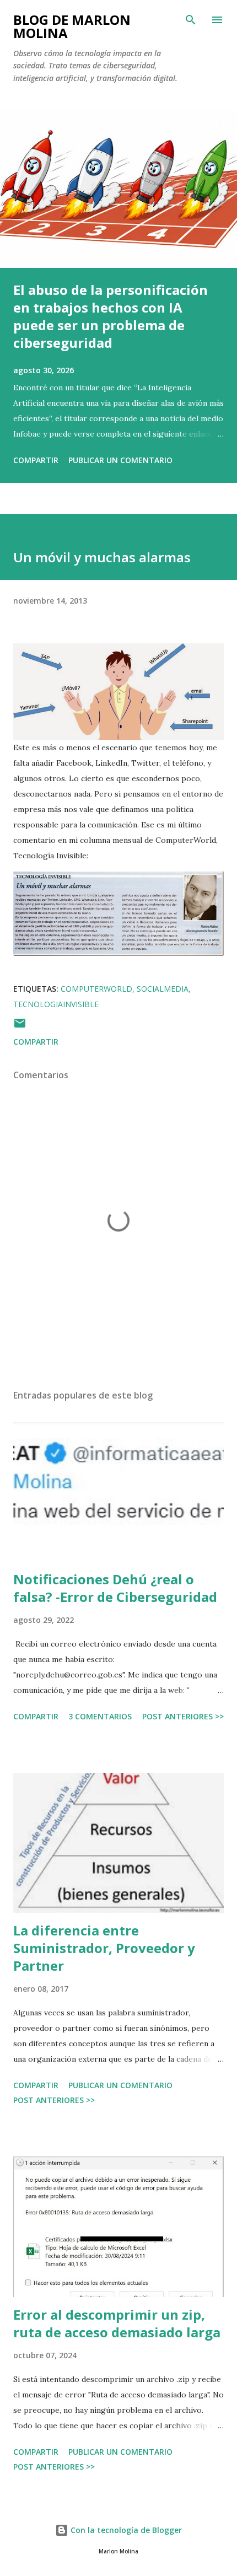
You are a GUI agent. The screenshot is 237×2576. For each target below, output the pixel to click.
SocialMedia (163, 989)
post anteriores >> (183, 1716)
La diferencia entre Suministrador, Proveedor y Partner (104, 1948)
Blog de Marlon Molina (72, 26)
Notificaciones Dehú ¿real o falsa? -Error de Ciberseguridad (115, 1588)
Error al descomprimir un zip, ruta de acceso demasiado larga (117, 2323)
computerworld (96, 989)
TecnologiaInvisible (56, 1004)
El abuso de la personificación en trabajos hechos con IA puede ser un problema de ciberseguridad (111, 316)
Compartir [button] (36, 460)
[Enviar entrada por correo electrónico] (20, 1027)
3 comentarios (100, 1716)
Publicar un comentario (120, 460)
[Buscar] (191, 20)
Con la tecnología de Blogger (125, 2530)
